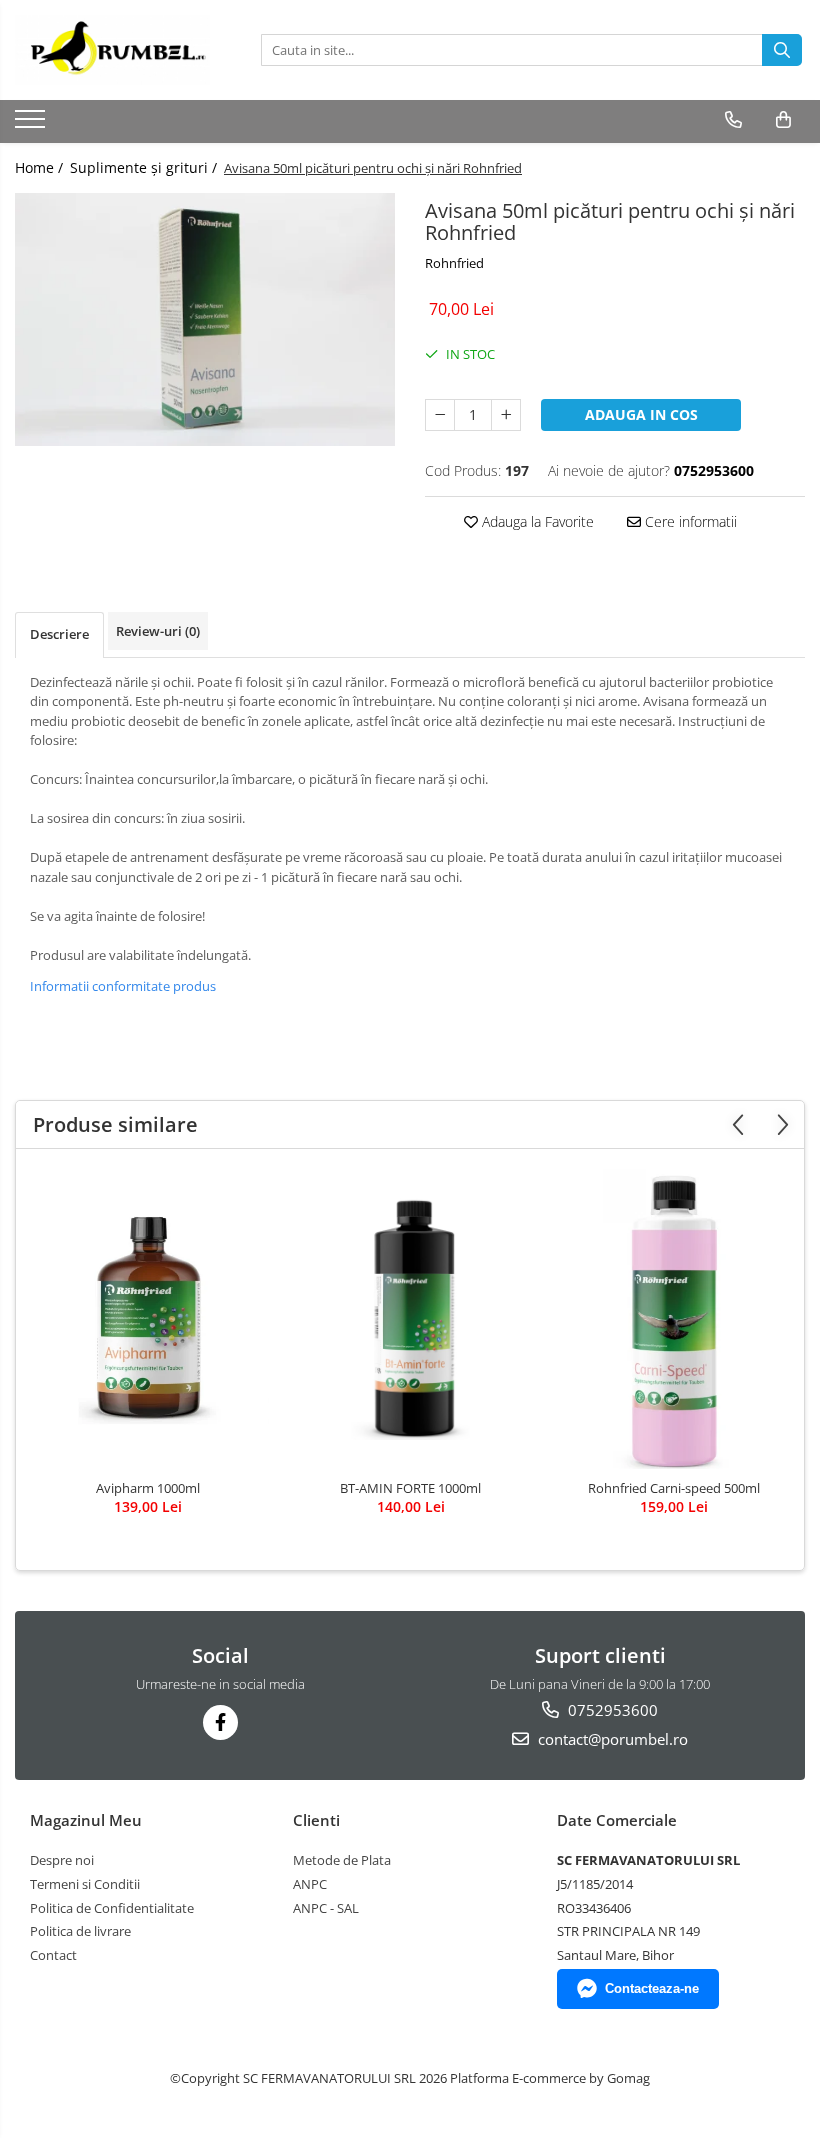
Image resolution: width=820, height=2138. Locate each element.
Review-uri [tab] (158, 631)
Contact (53, 1955)
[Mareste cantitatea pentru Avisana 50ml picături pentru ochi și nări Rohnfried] (506, 415)
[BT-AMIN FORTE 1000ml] (410, 1318)
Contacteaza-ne (652, 1988)
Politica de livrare (80, 1931)
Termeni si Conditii (85, 1884)
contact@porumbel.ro (611, 1739)
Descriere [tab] (59, 634)
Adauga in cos (641, 414)
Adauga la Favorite (536, 521)
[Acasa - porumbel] (115, 50)
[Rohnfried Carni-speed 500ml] (673, 1319)
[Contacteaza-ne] (733, 120)
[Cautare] (782, 50)
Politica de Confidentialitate (112, 1908)
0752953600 (611, 1710)
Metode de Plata (342, 1860)
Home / (41, 167)
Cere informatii (689, 521)
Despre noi (62, 1860)
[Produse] (32, 125)
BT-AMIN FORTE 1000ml (410, 1488)
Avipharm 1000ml (148, 1488)
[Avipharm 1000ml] (147, 1318)
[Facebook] (220, 1722)
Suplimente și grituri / (145, 167)
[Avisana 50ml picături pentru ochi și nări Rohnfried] (205, 319)
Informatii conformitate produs (123, 986)
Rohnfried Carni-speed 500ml (674, 1488)
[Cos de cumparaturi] (783, 120)
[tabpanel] (205, 319)
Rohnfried (454, 263)
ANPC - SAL (326, 1908)
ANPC (310, 1884)
